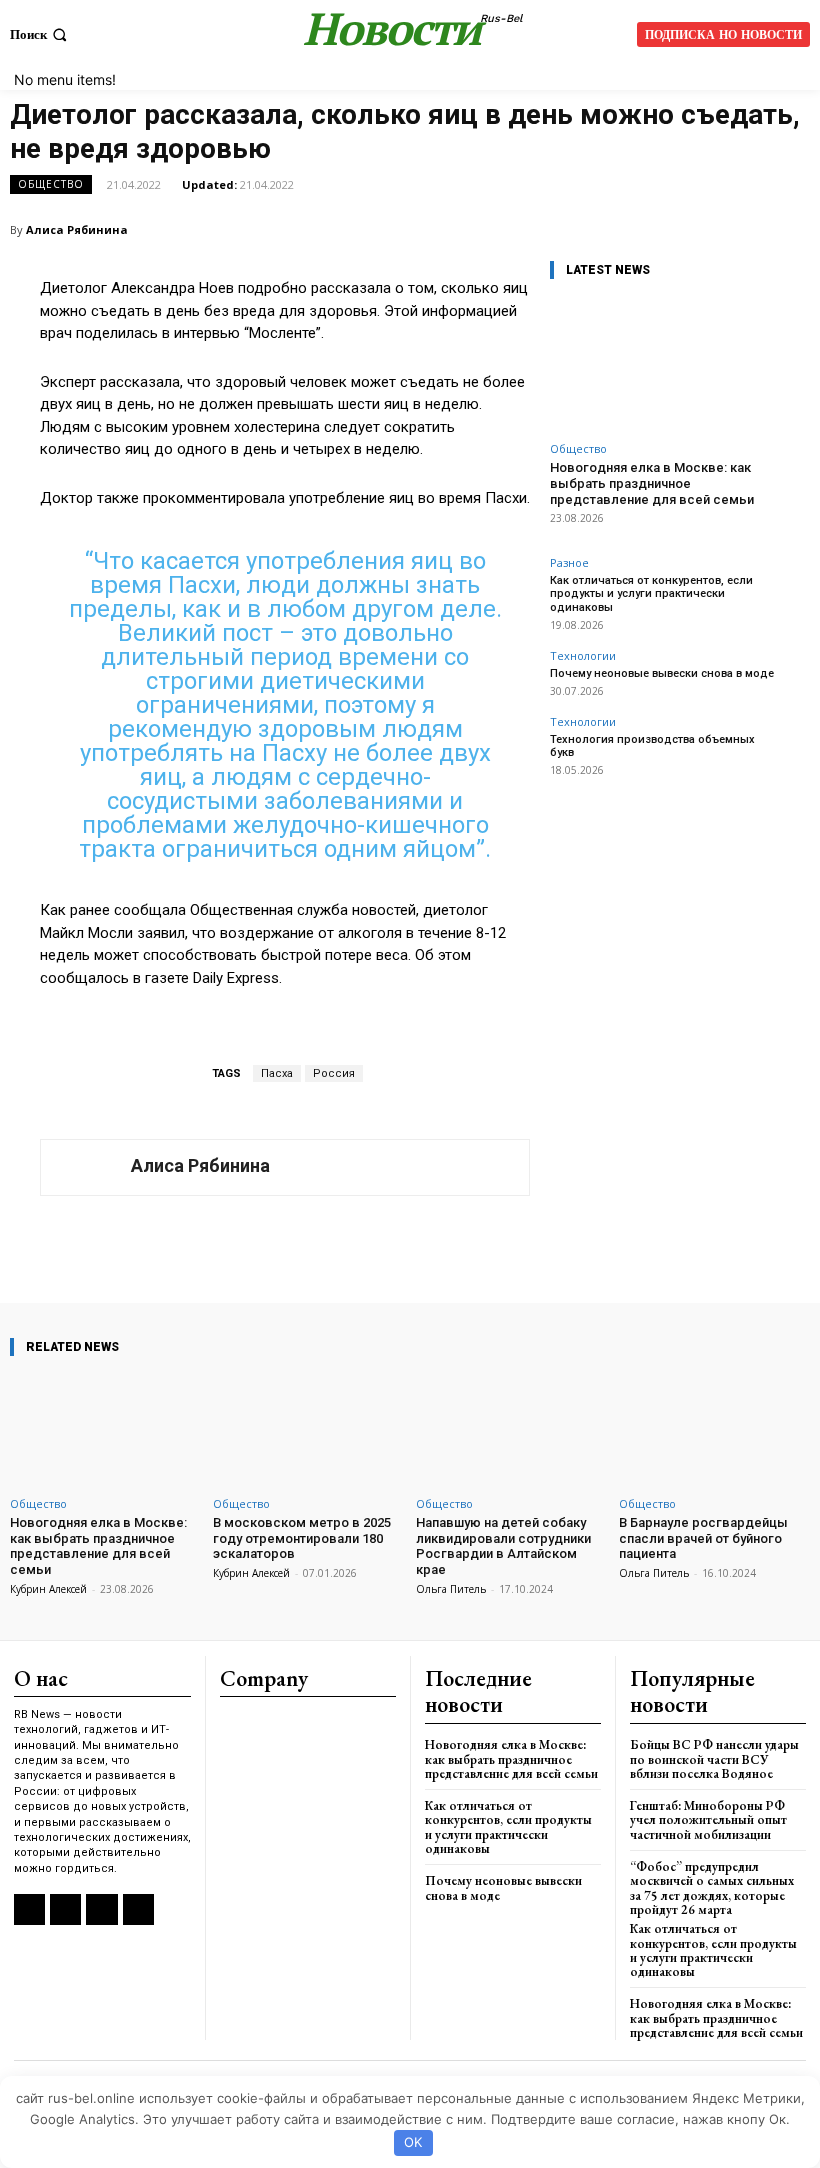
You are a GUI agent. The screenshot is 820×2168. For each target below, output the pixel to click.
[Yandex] (101, 1909)
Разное (569, 562)
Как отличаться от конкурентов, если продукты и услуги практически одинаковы (651, 593)
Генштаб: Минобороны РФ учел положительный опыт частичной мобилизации (708, 1820)
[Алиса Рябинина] (86, 1167)
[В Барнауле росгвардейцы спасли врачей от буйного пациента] (714, 1430)
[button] (40, 34)
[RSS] (29, 1909)
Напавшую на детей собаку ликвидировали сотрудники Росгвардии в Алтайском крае (503, 1546)
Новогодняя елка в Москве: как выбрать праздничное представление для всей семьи (652, 483)
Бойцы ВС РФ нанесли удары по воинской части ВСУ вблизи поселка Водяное (714, 1759)
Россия (334, 1073)
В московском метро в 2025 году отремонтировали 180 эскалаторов (302, 1538)
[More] (566, 1246)
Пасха (277, 1073)
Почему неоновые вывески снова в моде (662, 673)
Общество (51, 184)
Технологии (583, 655)
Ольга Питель (451, 1589)
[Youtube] (138, 1909)
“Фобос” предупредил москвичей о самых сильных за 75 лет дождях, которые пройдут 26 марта (712, 1888)
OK (413, 2142)
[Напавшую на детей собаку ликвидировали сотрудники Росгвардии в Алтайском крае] (511, 1430)
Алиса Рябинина (77, 229)
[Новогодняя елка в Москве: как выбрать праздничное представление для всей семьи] (665, 364)
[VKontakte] (65, 1909)
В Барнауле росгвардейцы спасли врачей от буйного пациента (703, 1538)
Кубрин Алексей (48, 1589)
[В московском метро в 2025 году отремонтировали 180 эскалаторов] (308, 1430)
